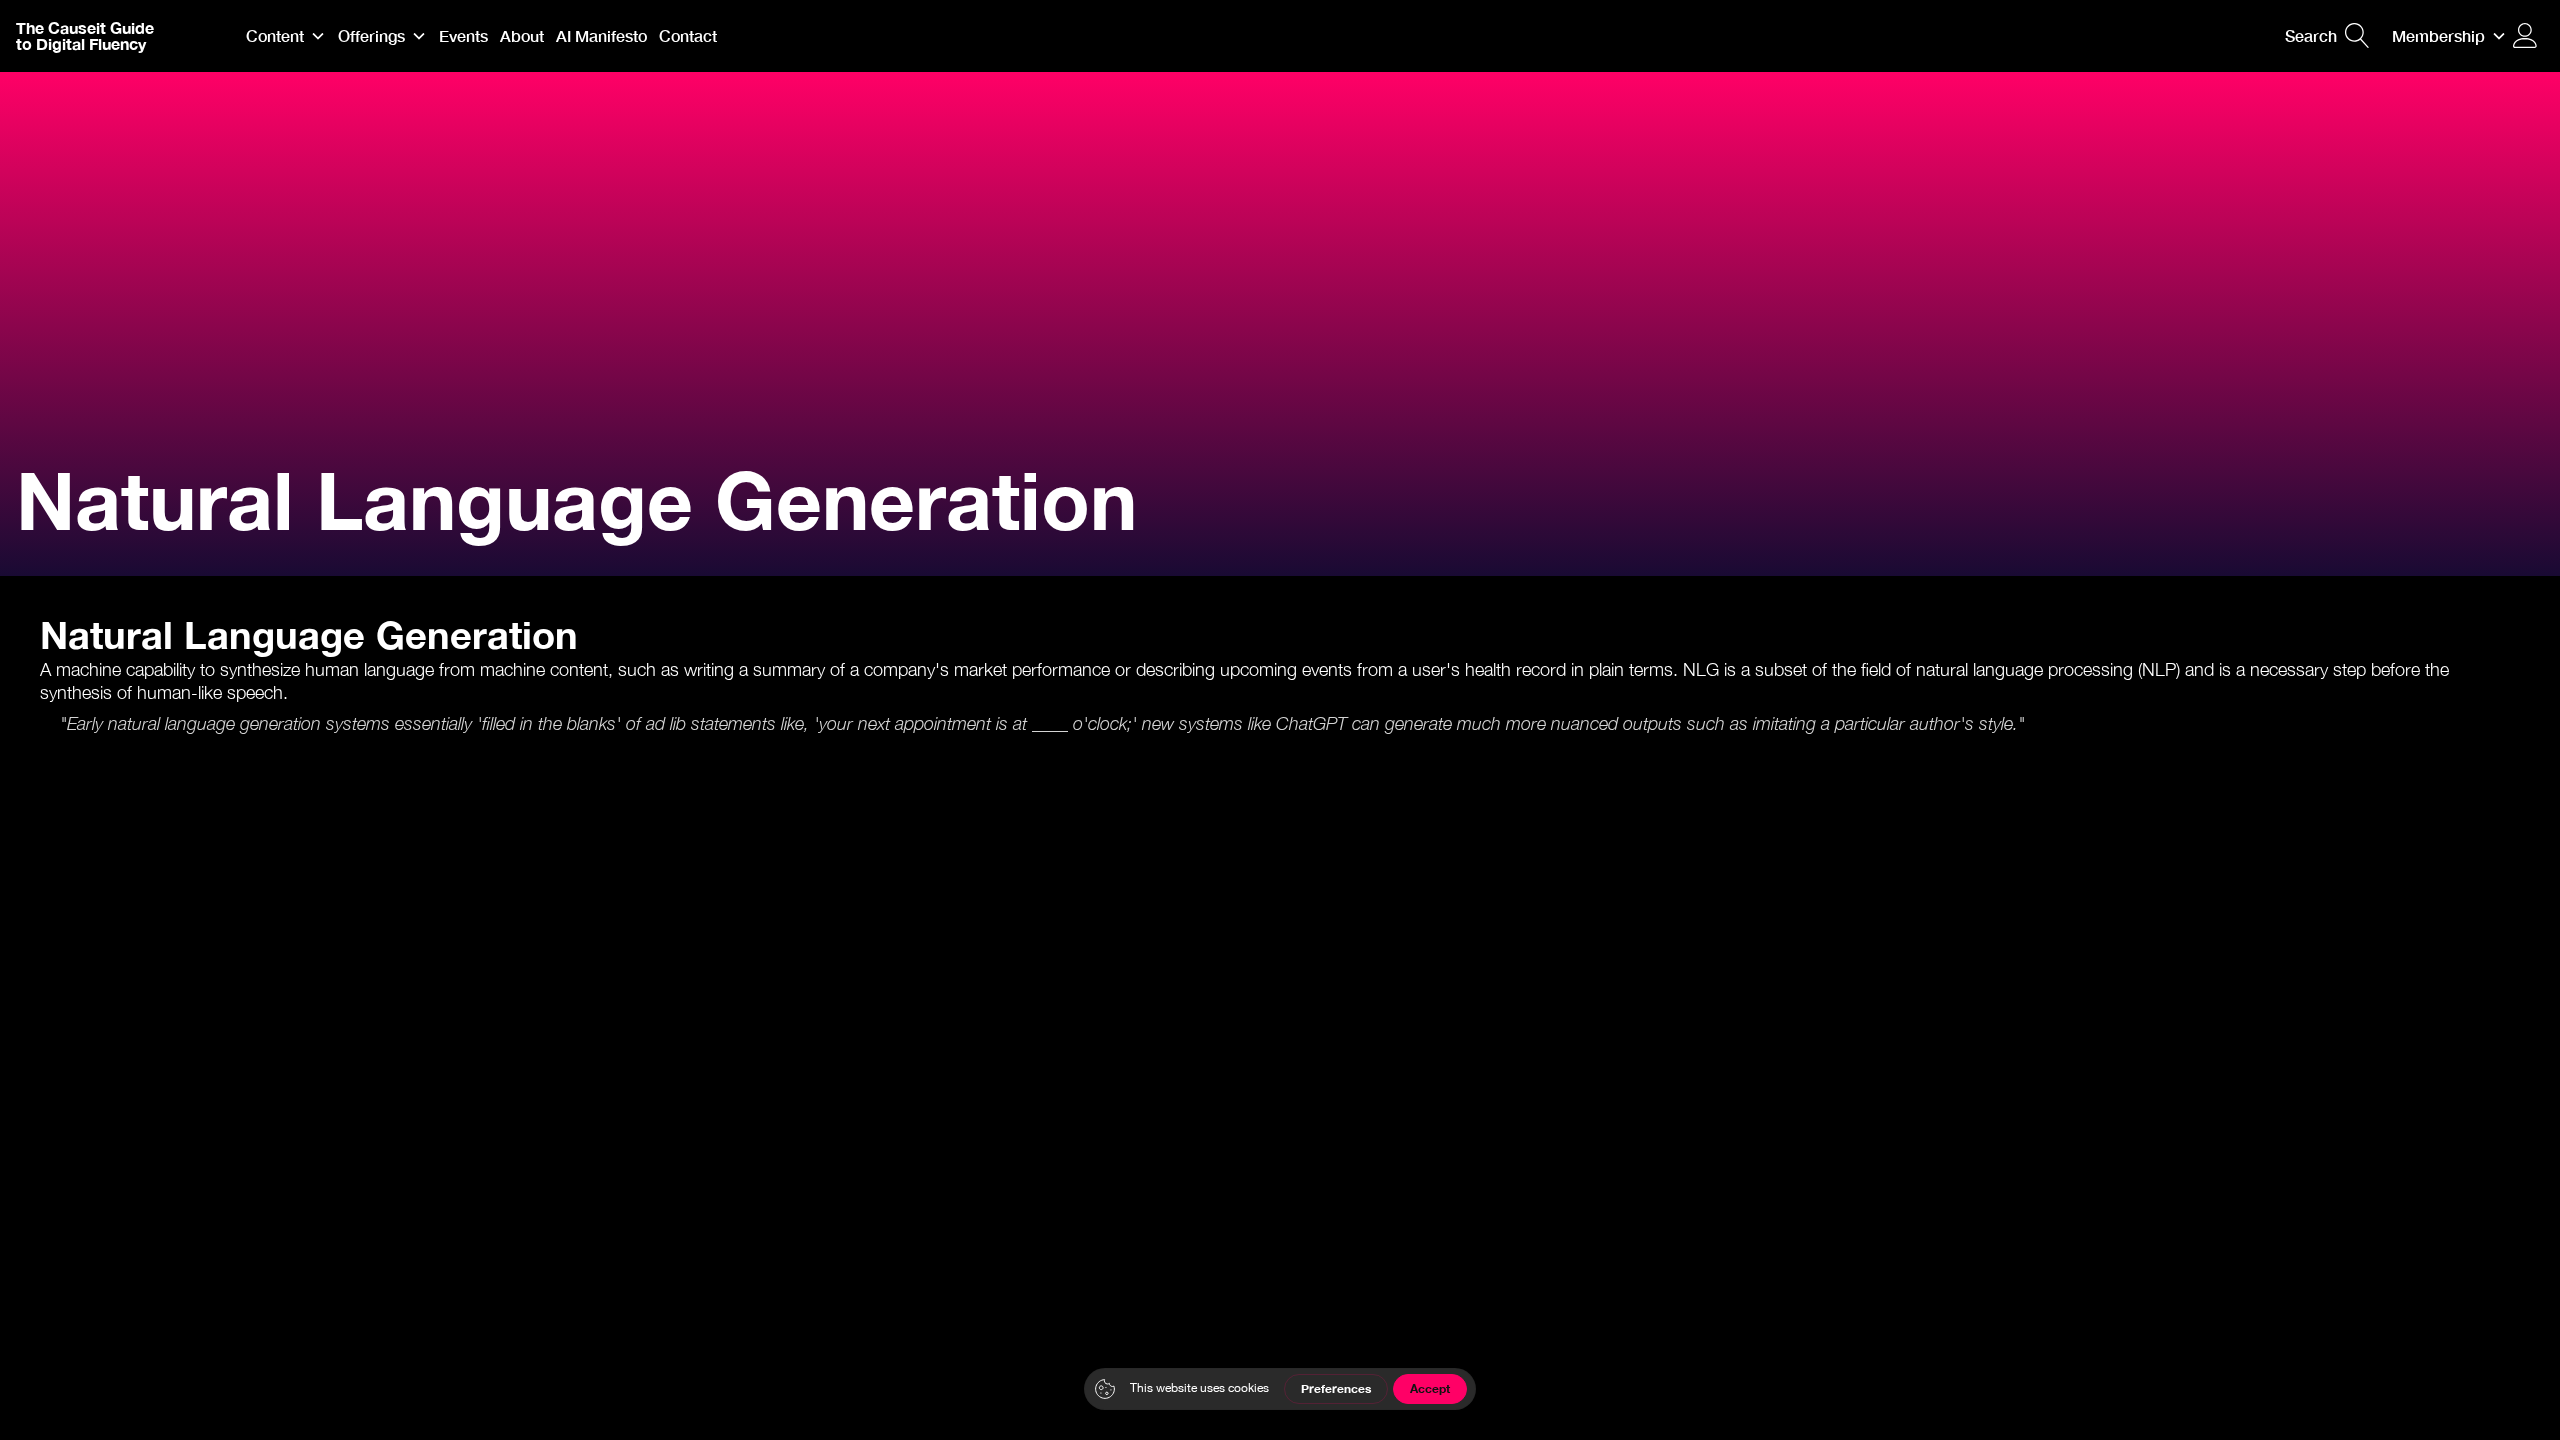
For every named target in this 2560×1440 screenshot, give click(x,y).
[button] (286, 36)
